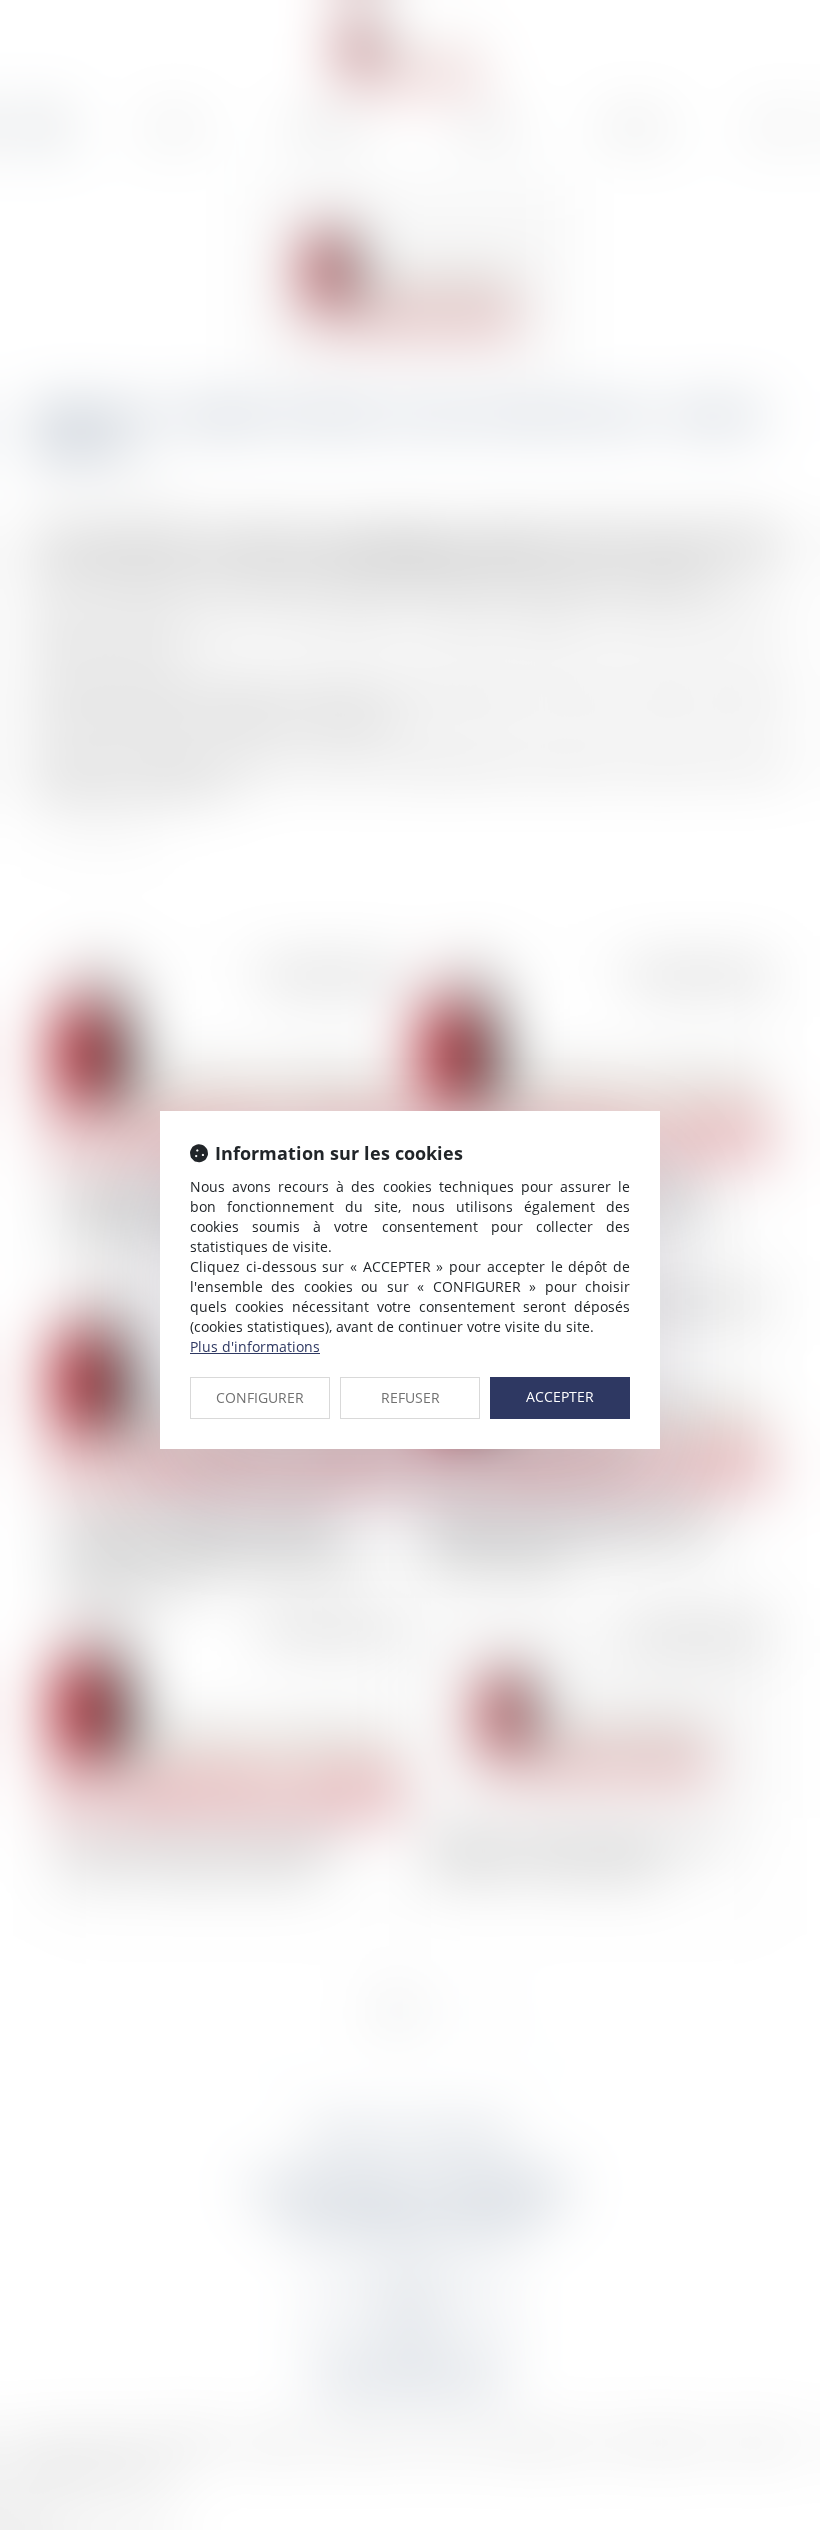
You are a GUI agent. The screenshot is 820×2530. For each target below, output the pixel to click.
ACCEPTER (560, 1396)
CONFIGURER (260, 1397)
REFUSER (410, 1397)
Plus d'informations (255, 1346)
